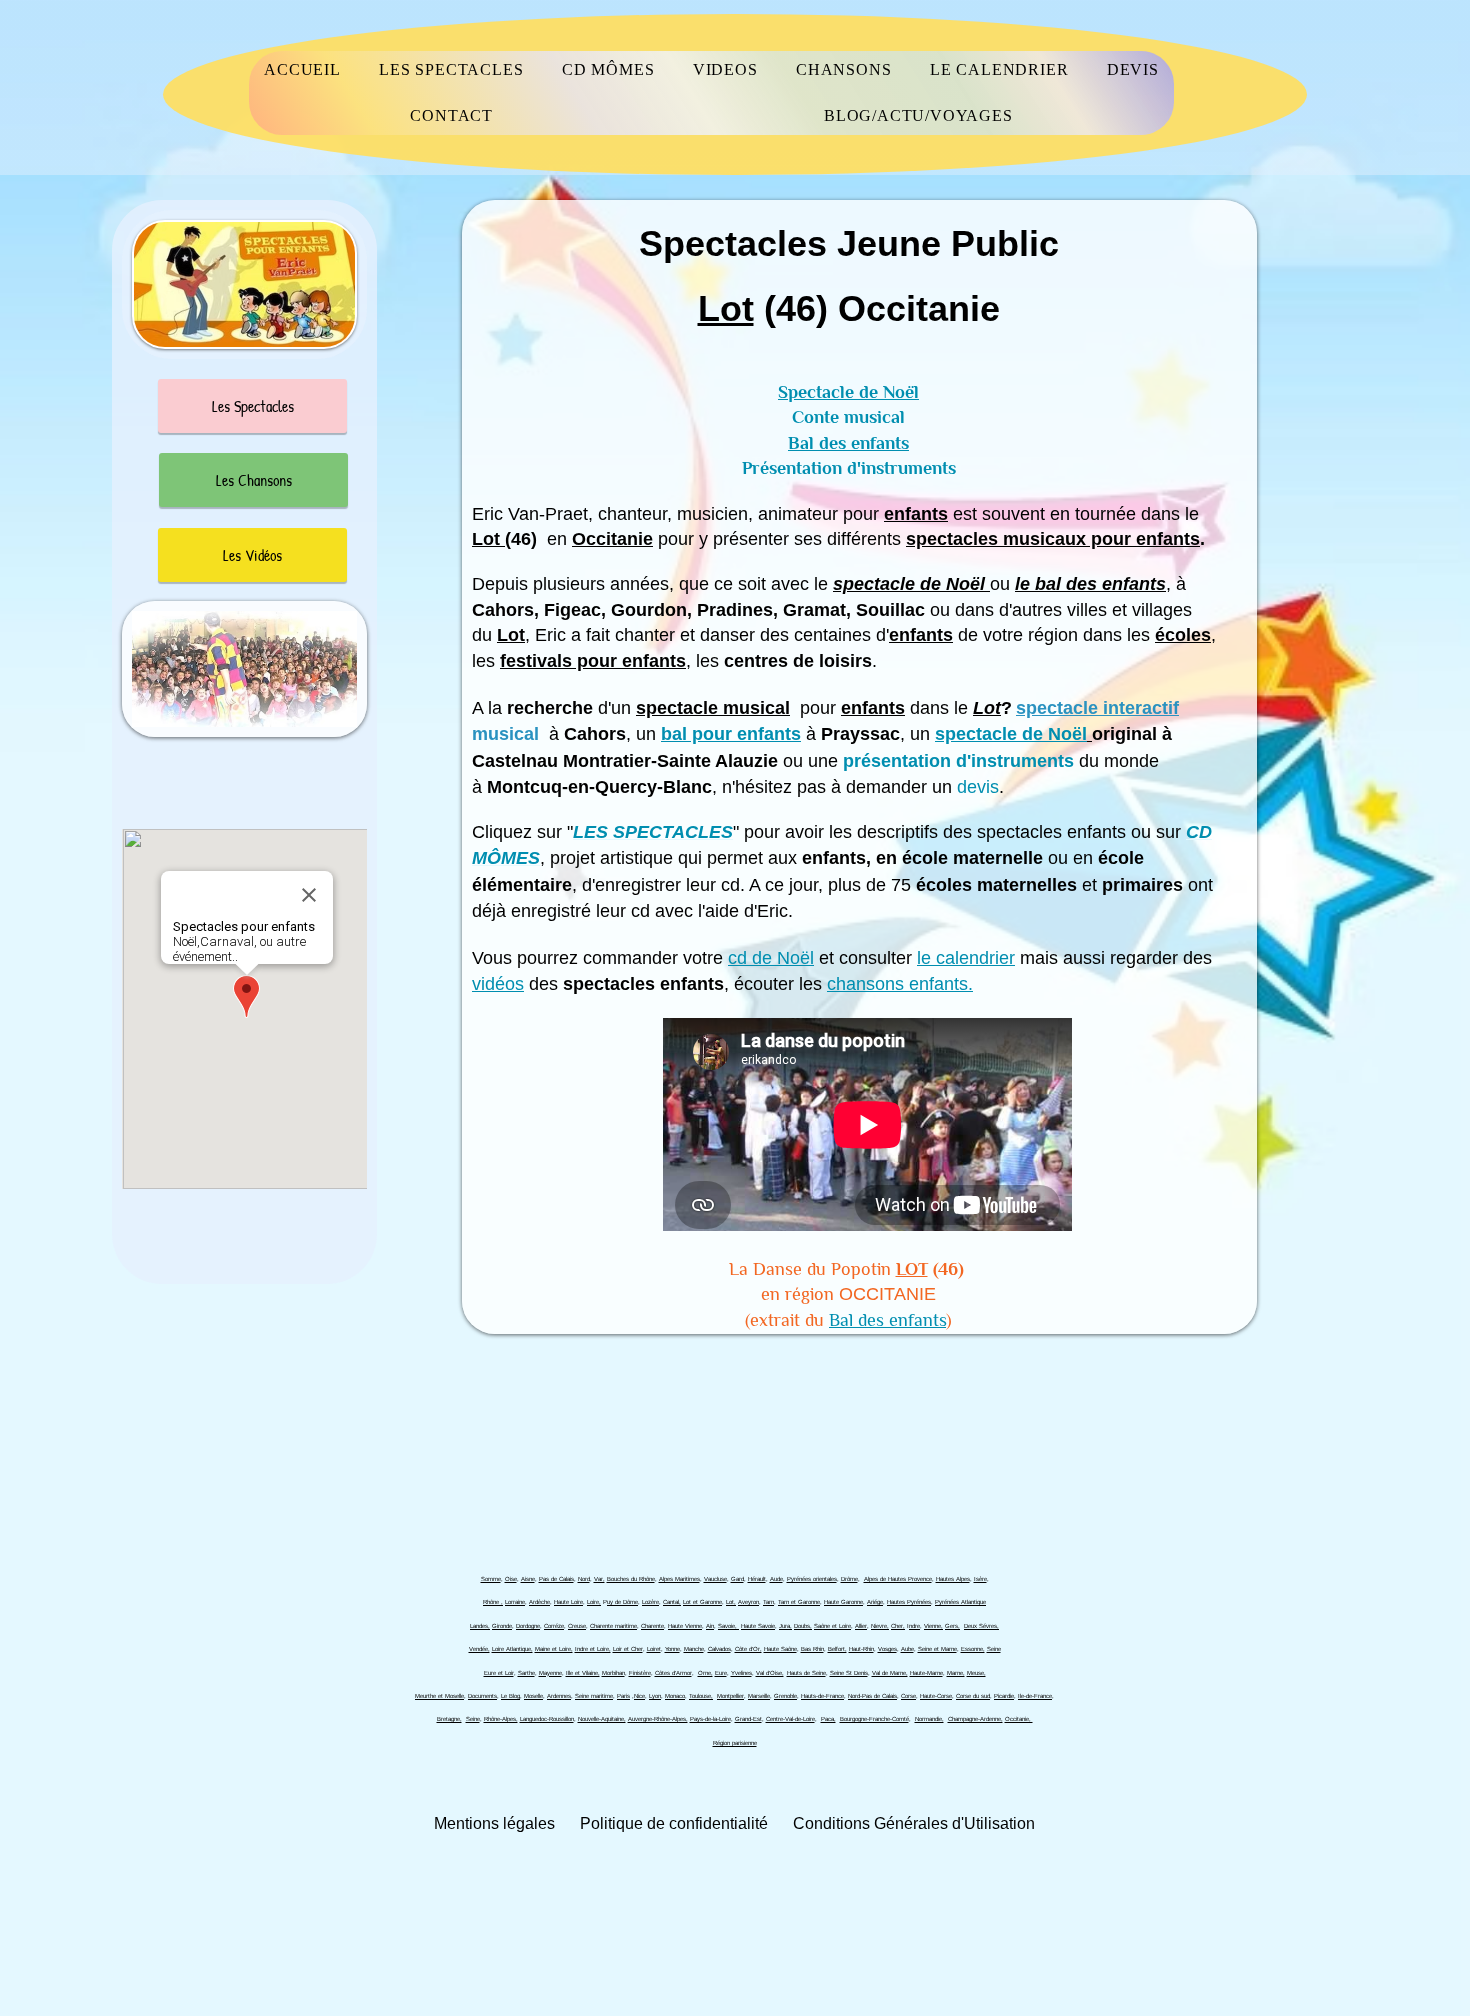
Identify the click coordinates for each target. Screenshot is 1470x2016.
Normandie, (929, 1719)
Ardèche (539, 1602)
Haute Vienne (685, 1626)
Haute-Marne (926, 1673)
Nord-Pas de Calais (872, 1696)
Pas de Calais (556, 1579)
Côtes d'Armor (673, 1673)
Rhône (491, 1602)
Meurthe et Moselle (439, 1696)
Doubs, (803, 1626)
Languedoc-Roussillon (547, 1719)
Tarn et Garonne (799, 1602)
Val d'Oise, (770, 1673)
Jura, (785, 1626)
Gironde (502, 1626)
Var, (599, 1579)
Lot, (731, 1602)
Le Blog (510, 1696)
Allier (861, 1626)
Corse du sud (973, 1696)
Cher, (898, 1626)
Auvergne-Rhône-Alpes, (658, 1719)
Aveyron (748, 1602)
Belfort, (837, 1649)
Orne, (705, 1673)
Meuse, (976, 1673)
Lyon (655, 1696)
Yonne (672, 1649)
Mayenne (550, 1673)
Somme (491, 1579)
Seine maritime (594, 1696)
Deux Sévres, (981, 1626)
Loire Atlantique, (512, 1649)
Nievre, (880, 1626)
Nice (639, 1696)
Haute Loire (568, 1602)
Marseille (759, 1696)
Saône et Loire (832, 1626)
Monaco (675, 1696)
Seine (994, 1649)
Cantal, (672, 1602)
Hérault (757, 1579)
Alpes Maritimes (679, 1579)
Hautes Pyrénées (909, 1602)
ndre (914, 1626)
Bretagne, (449, 1719)
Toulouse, (701, 1696)
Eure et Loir (499, 1673)
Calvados (719, 1649)
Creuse (577, 1626)
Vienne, (933, 1626)
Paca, (828, 1719)
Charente (652, 1626)
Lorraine (515, 1602)
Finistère (640, 1673)
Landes (479, 1626)
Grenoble (785, 1696)
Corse (908, 1696)
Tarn (768, 1602)
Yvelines (741, 1673)
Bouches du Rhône (631, 1579)
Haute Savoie (758, 1626)
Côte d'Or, (748, 1649)
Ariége (875, 1602)
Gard (737, 1579)
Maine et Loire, (554, 1649)
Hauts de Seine (806, 1673)
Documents (482, 1696)
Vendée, (479, 1649)
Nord (584, 1579)
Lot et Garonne (702, 1602)
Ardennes (559, 1696)
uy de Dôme (622, 1602)
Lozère (650, 1602)
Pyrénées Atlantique (960, 1602)
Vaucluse (715, 1579)
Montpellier (730, 1696)
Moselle (533, 1696)
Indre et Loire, (593, 1649)
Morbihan (613, 1673)
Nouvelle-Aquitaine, (602, 1719)
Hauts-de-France (822, 1696)
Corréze (554, 1626)
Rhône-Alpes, (501, 1719)
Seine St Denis (849, 1673)
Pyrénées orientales (812, 1579)
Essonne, (973, 1649)
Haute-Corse (936, 1696)
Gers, (952, 1626)
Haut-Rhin (861, 1649)
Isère (980, 1579)
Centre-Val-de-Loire (790, 1719)
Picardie (1004, 1696)
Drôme (849, 1579)
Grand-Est (748, 1719)
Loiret (654, 1649)
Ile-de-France (1035, 1696)
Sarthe (526, 1673)
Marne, (956, 1673)
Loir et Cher (628, 1649)
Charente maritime (613, 1626)
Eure (721, 1673)
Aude (776, 1579)
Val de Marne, (890, 1673)
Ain (710, 1626)
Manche (694, 1649)
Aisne (528, 1579)
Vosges (887, 1649)
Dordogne (528, 1626)
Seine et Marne (937, 1649)
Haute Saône (780, 1649)
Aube (907, 1649)
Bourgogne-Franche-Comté (874, 1719)
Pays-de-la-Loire (710, 1719)
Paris (623, 1696)
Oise (511, 1579)
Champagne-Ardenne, (975, 1719)
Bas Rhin (812, 1649)
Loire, (594, 1602)
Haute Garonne (843, 1602)
